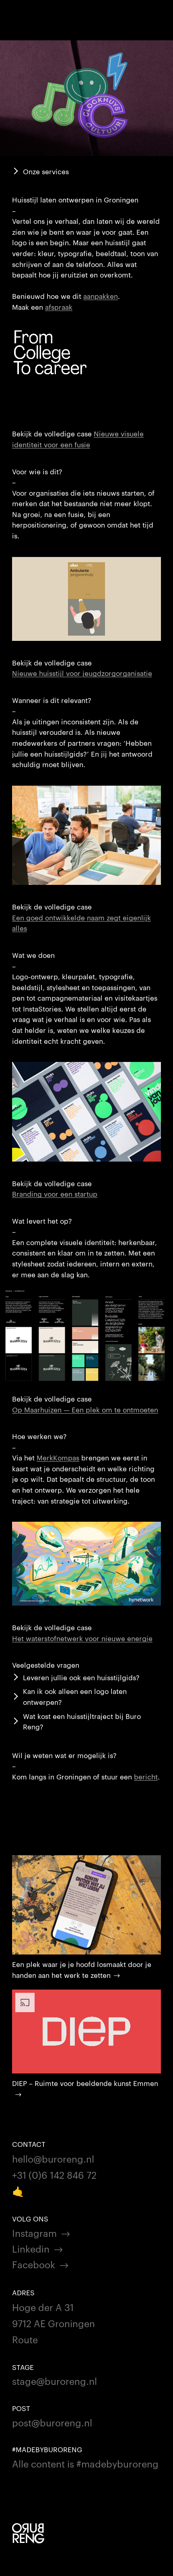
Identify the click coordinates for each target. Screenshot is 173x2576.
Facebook (34, 2264)
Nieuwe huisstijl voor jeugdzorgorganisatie (82, 673)
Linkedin (31, 2248)
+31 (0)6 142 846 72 (54, 2174)
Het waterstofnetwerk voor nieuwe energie (82, 1638)
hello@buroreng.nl (53, 2158)
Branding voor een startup (55, 1193)
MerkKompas (58, 1457)
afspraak (59, 307)
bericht (146, 1776)
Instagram (34, 2233)
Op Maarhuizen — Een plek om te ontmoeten (85, 1409)
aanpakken (101, 296)
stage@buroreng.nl (55, 2381)
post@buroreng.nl (52, 2422)
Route (25, 2339)
